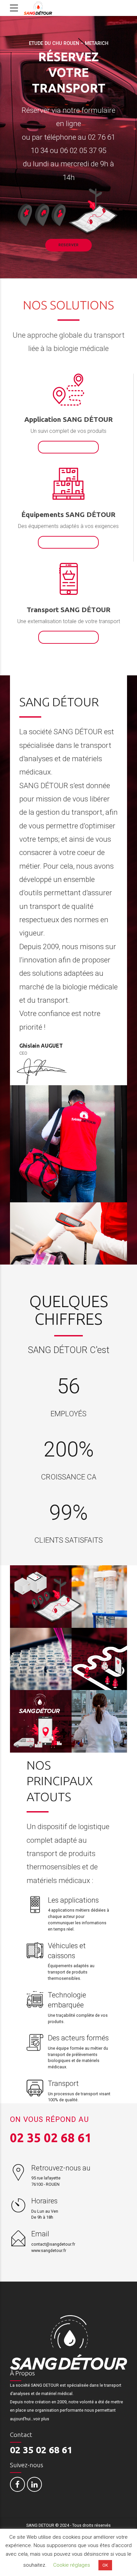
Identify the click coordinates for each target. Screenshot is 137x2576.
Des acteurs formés (78, 2038)
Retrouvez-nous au (61, 2168)
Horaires (44, 2201)
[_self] (35, 1905)
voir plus (42, 2419)
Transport (63, 2083)
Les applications (73, 1900)
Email (40, 2234)
